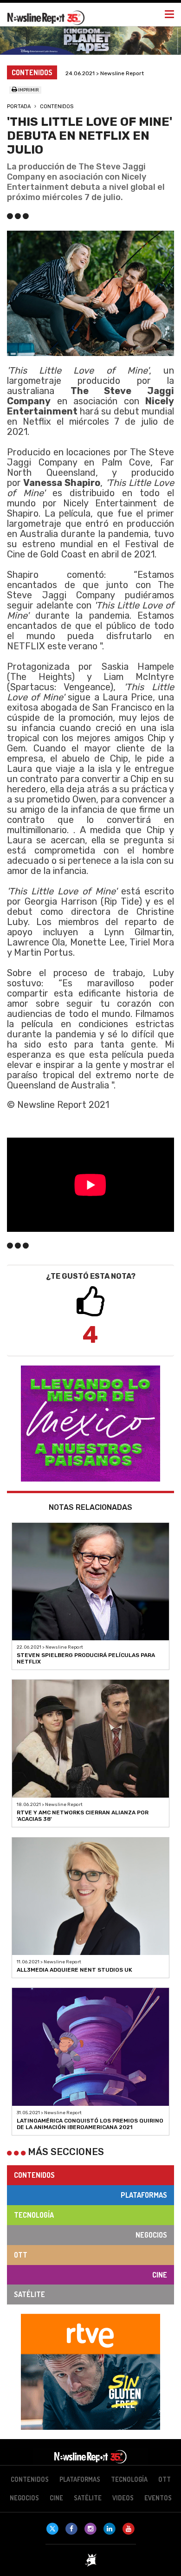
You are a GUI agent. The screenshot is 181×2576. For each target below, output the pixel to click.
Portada (19, 107)
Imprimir (28, 90)
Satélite (29, 2294)
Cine (160, 2275)
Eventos (158, 2498)
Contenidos (57, 107)
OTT (21, 2255)
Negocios (151, 2235)
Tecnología (34, 2215)
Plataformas (144, 2195)
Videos (123, 2498)
